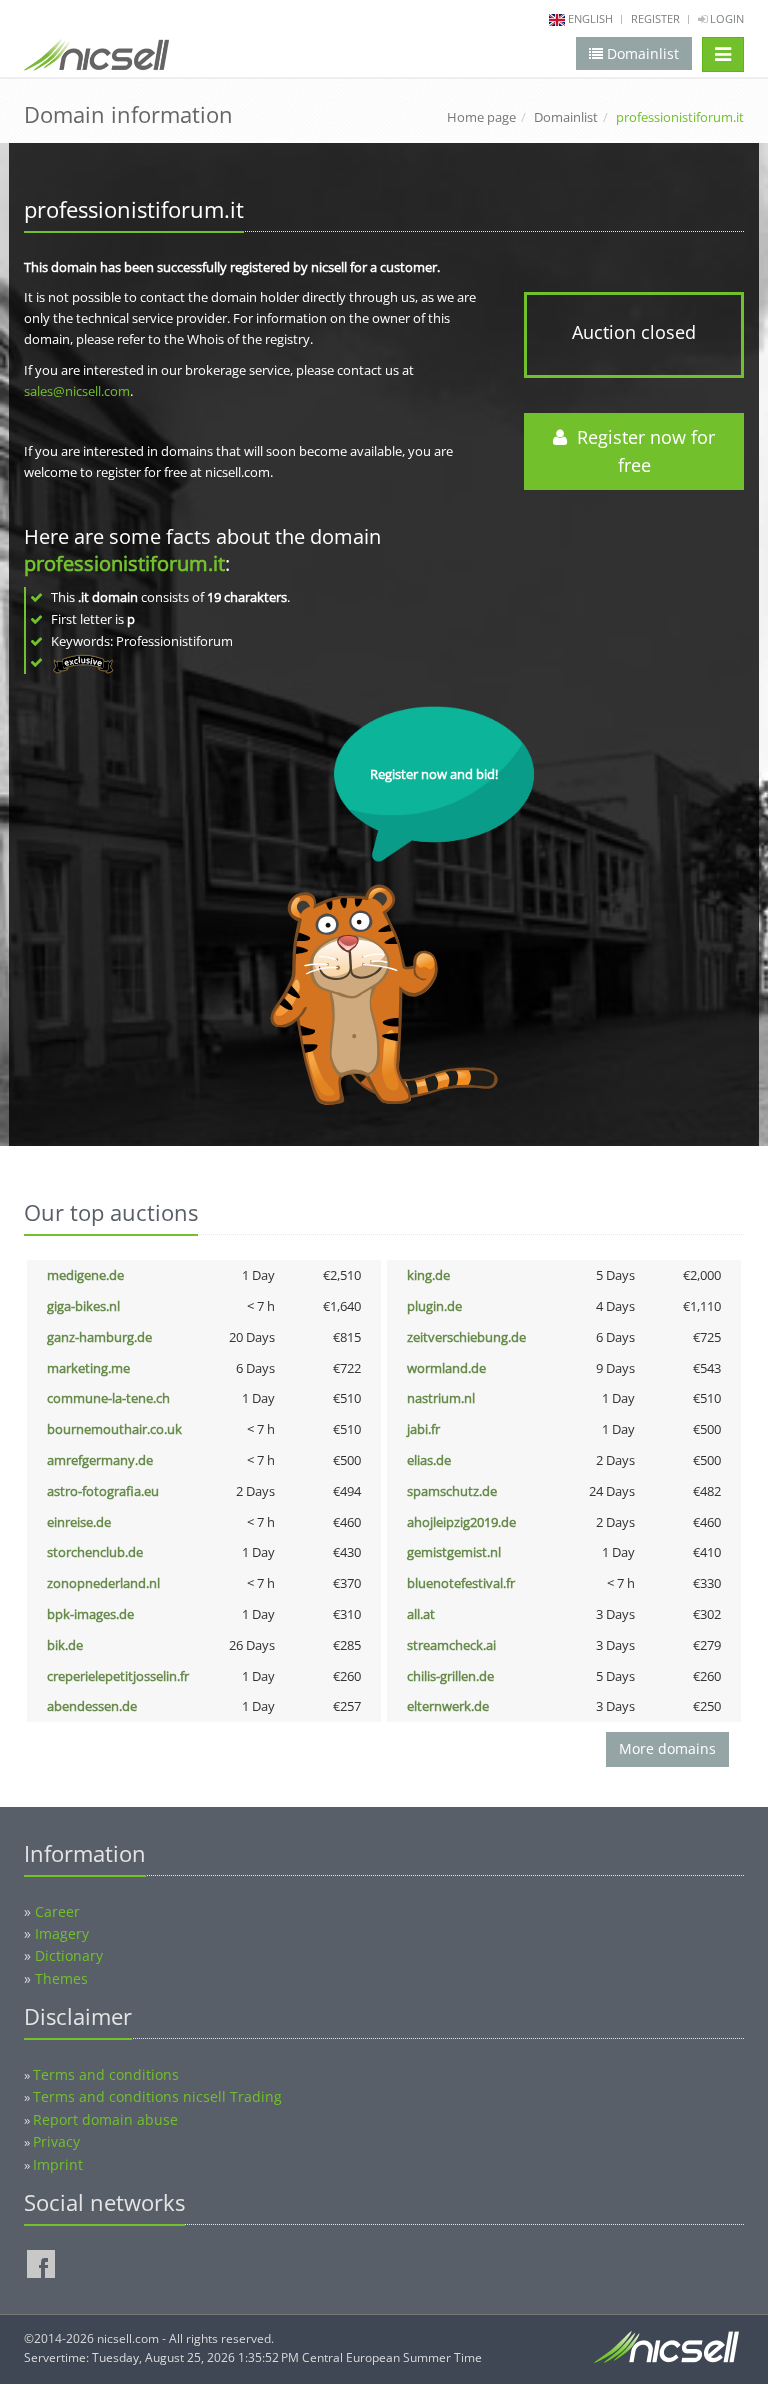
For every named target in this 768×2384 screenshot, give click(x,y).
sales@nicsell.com (77, 391)
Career (57, 1911)
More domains (667, 1748)
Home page (481, 117)
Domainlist (566, 117)
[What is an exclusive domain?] (82, 662)
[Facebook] (41, 2264)
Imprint (58, 2164)
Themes (61, 1978)
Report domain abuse (105, 2119)
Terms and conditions (106, 2074)
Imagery (62, 1933)
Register (655, 18)
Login (725, 18)
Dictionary (69, 1955)
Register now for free (641, 451)
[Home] (96, 59)
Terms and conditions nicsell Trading (157, 2096)
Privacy (56, 2141)
